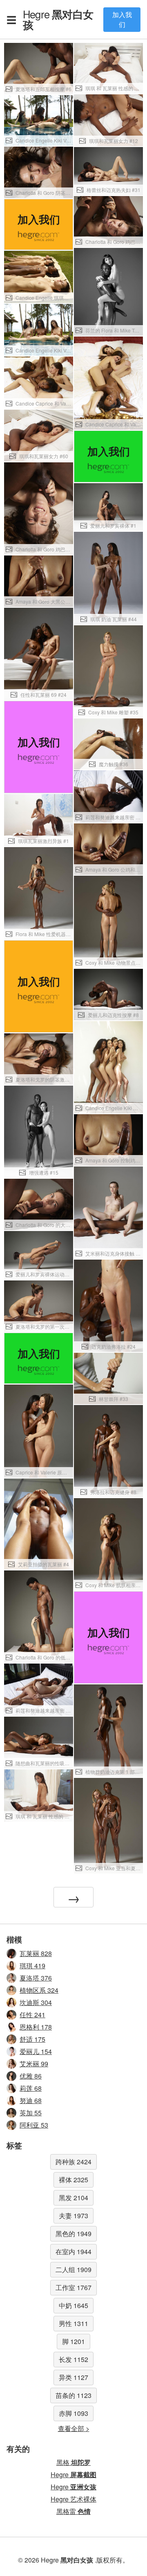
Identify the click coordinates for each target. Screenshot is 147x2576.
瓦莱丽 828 (36, 1953)
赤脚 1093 (73, 2413)
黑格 (73, 2462)
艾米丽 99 (34, 2064)
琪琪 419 (32, 1966)
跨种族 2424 (73, 2162)
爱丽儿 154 (36, 2051)
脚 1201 (73, 2341)
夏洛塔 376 (36, 1978)
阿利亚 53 (34, 2125)
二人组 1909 (73, 2269)
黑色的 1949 (73, 2234)
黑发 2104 (73, 2198)
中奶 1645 (73, 2305)
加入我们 (122, 19)
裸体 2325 (73, 2180)
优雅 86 (31, 2076)
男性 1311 (73, 2323)
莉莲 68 (31, 2088)
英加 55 (31, 2113)
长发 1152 (73, 2359)
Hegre (58, 19)
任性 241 (32, 2015)
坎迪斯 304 (36, 2002)
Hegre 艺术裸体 (73, 2499)
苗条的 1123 (73, 2395)
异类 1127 (73, 2377)
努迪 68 (31, 2100)
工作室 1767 (73, 2287)
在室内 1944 (73, 2251)
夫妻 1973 (73, 2216)
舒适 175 (32, 2039)
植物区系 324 (39, 1990)
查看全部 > (74, 2428)
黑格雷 (73, 2511)
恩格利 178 (36, 2027)
